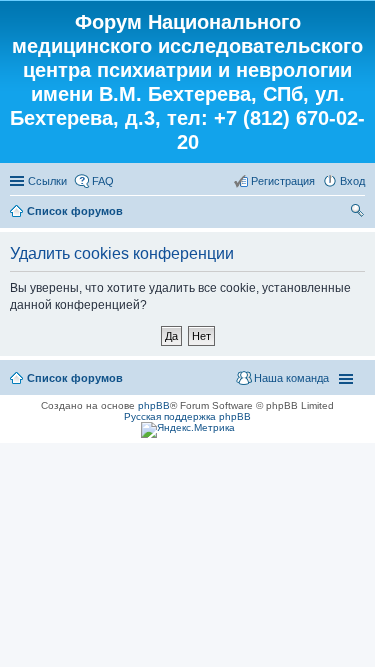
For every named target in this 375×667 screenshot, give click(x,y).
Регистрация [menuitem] (283, 181)
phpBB (154, 405)
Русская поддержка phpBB (187, 416)
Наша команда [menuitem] (291, 378)
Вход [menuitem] (352, 181)
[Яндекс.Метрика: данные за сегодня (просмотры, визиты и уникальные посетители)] (188, 430)
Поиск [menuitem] (359, 213)
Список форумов (75, 211)
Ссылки (47, 181)
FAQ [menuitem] (103, 181)
